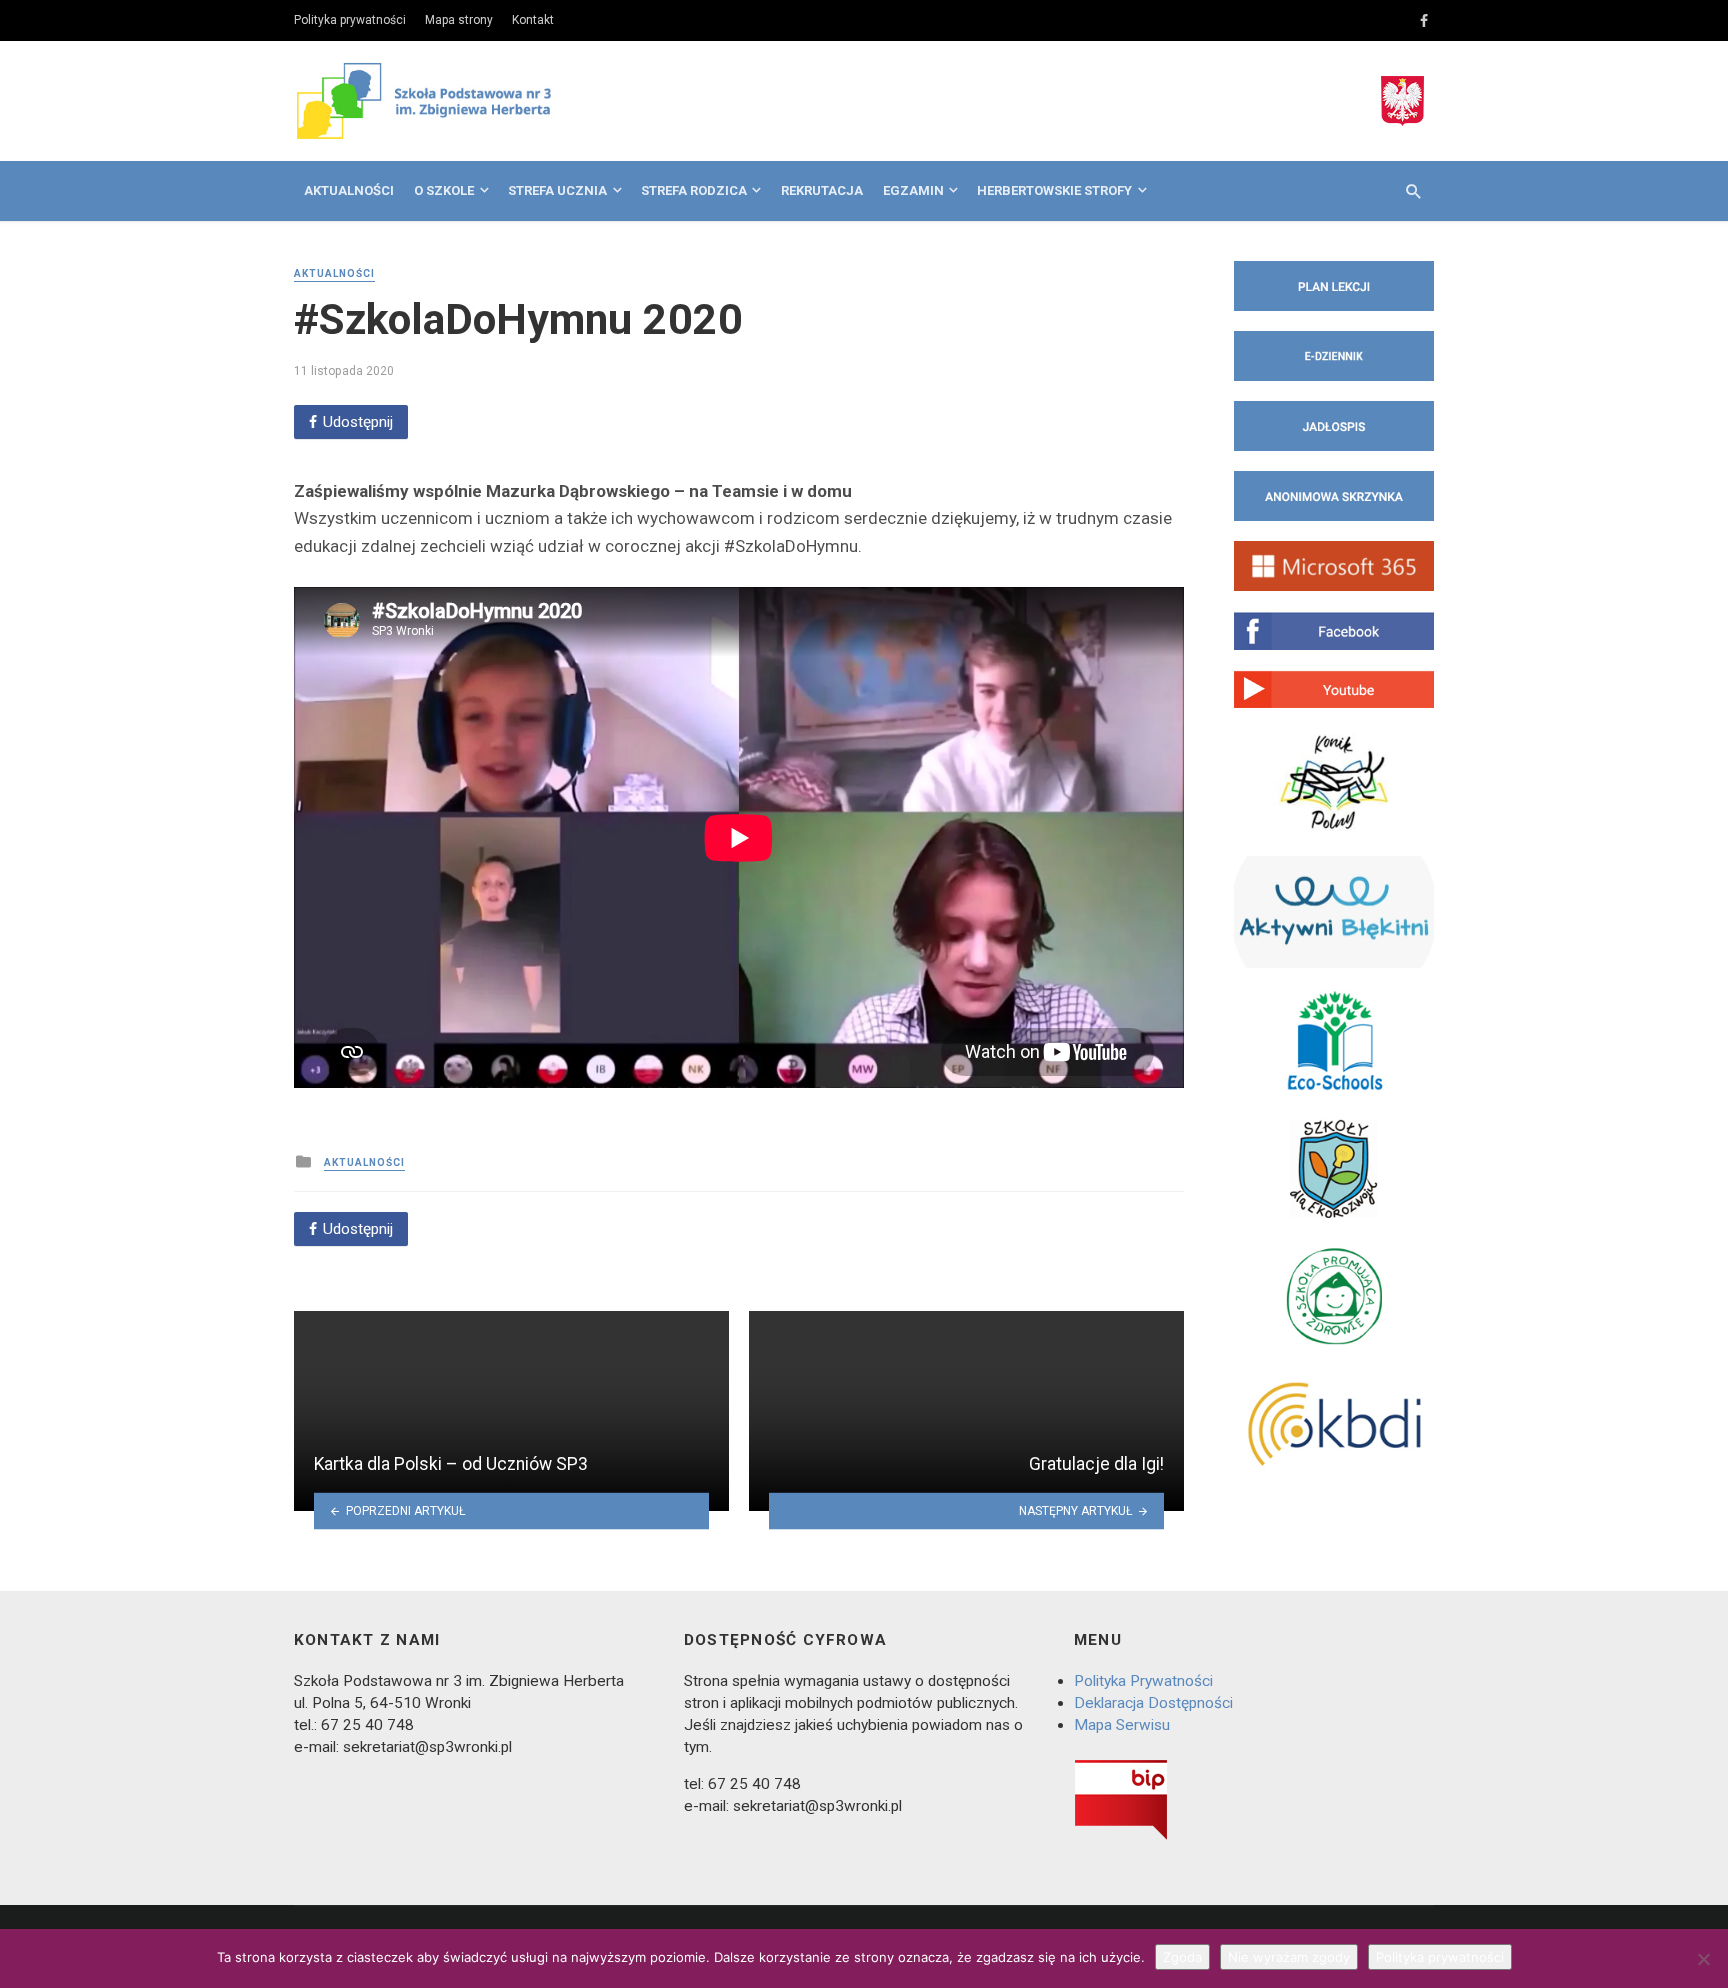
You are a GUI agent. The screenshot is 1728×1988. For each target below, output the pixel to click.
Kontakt (533, 20)
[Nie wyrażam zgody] (1703, 1959)
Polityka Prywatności (1143, 1681)
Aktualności (349, 190)
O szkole (444, 190)
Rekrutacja (822, 190)
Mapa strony (459, 20)
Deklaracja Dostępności (1153, 1703)
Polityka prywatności (350, 20)
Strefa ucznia (557, 190)
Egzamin (913, 190)
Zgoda (1182, 1957)
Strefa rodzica (694, 190)
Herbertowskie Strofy (1054, 190)
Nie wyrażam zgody (1289, 1957)
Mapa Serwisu (1122, 1725)
